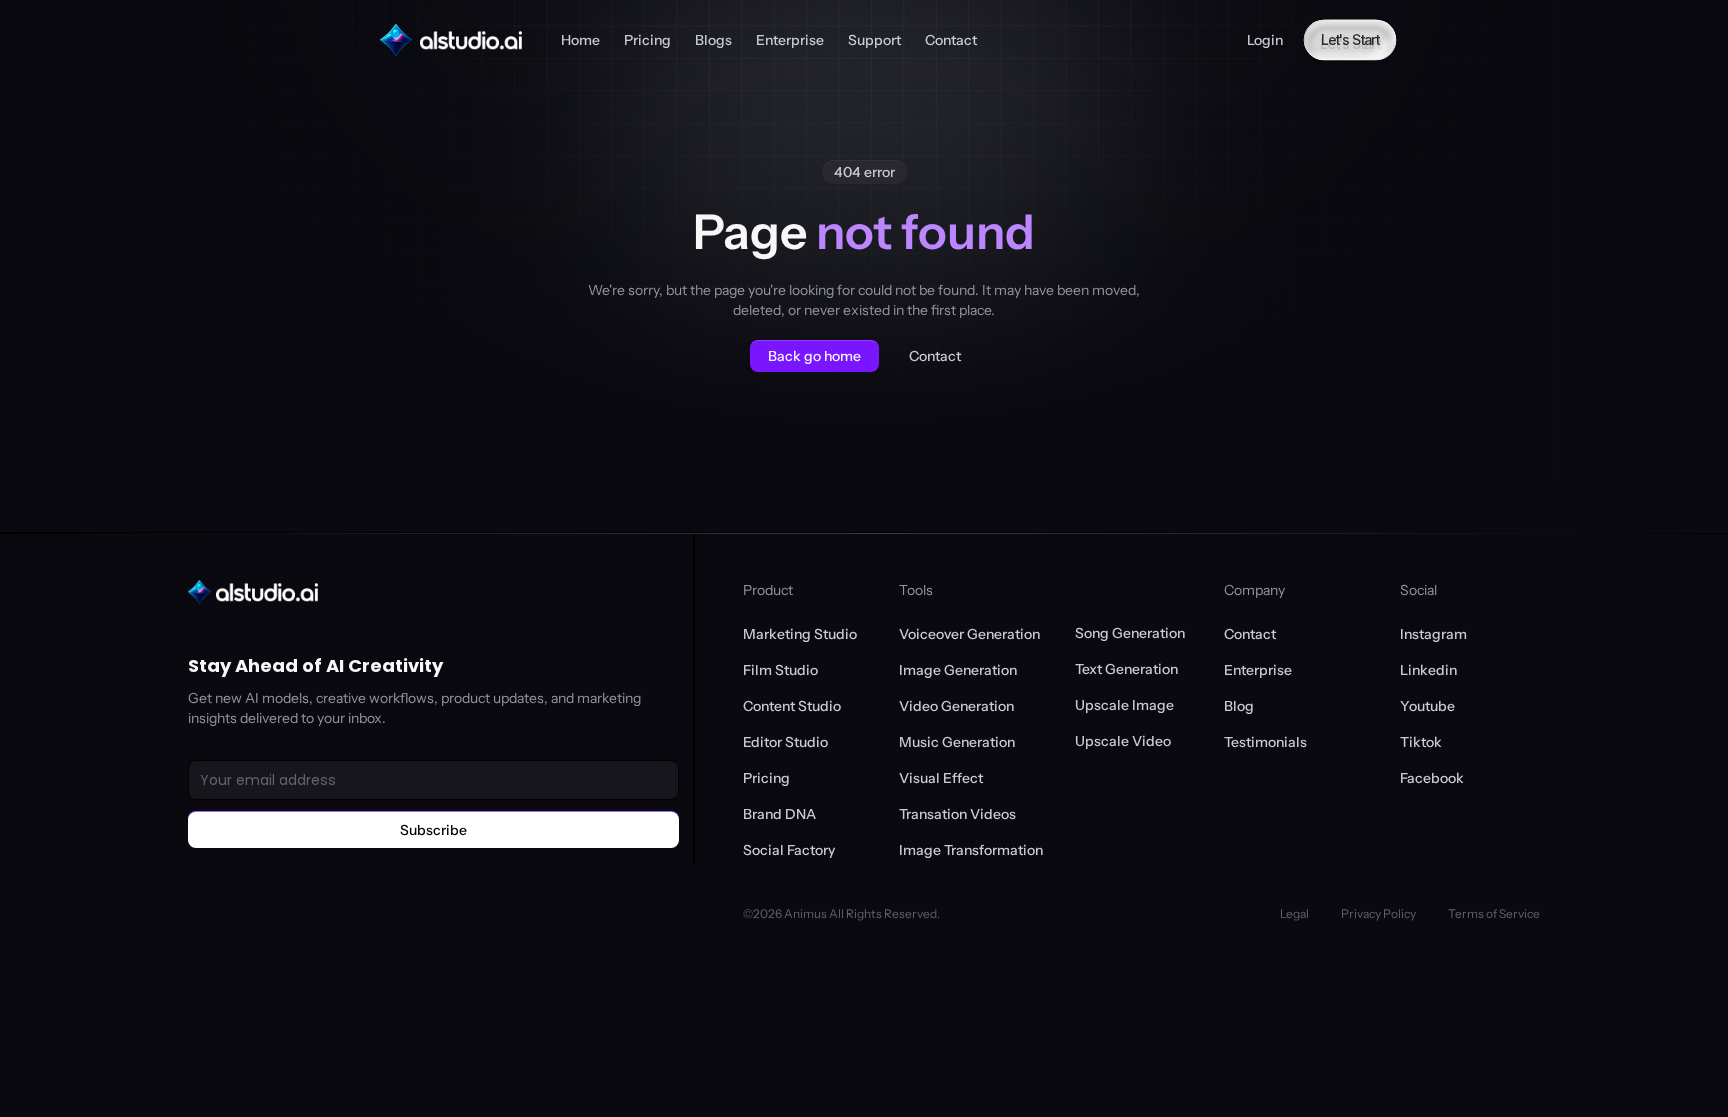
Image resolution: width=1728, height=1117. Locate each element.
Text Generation (1126, 669)
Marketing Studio (800, 634)
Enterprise (1258, 670)
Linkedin (1428, 670)
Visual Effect (941, 778)
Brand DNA (779, 814)
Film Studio (780, 670)
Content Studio (792, 706)
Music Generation (957, 742)
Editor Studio (785, 742)
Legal (1294, 913)
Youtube (1427, 706)
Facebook (1432, 778)
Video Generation (956, 706)
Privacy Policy (1378, 913)
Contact (1250, 634)
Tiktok (1421, 742)
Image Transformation (971, 850)
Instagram (1433, 634)
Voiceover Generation (969, 634)
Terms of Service (1494, 913)
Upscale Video (1123, 741)
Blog (1239, 706)
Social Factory (789, 850)
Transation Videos (957, 814)
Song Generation (1130, 633)
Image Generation (958, 670)
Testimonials (1265, 742)
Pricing (766, 778)
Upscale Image (1124, 705)
